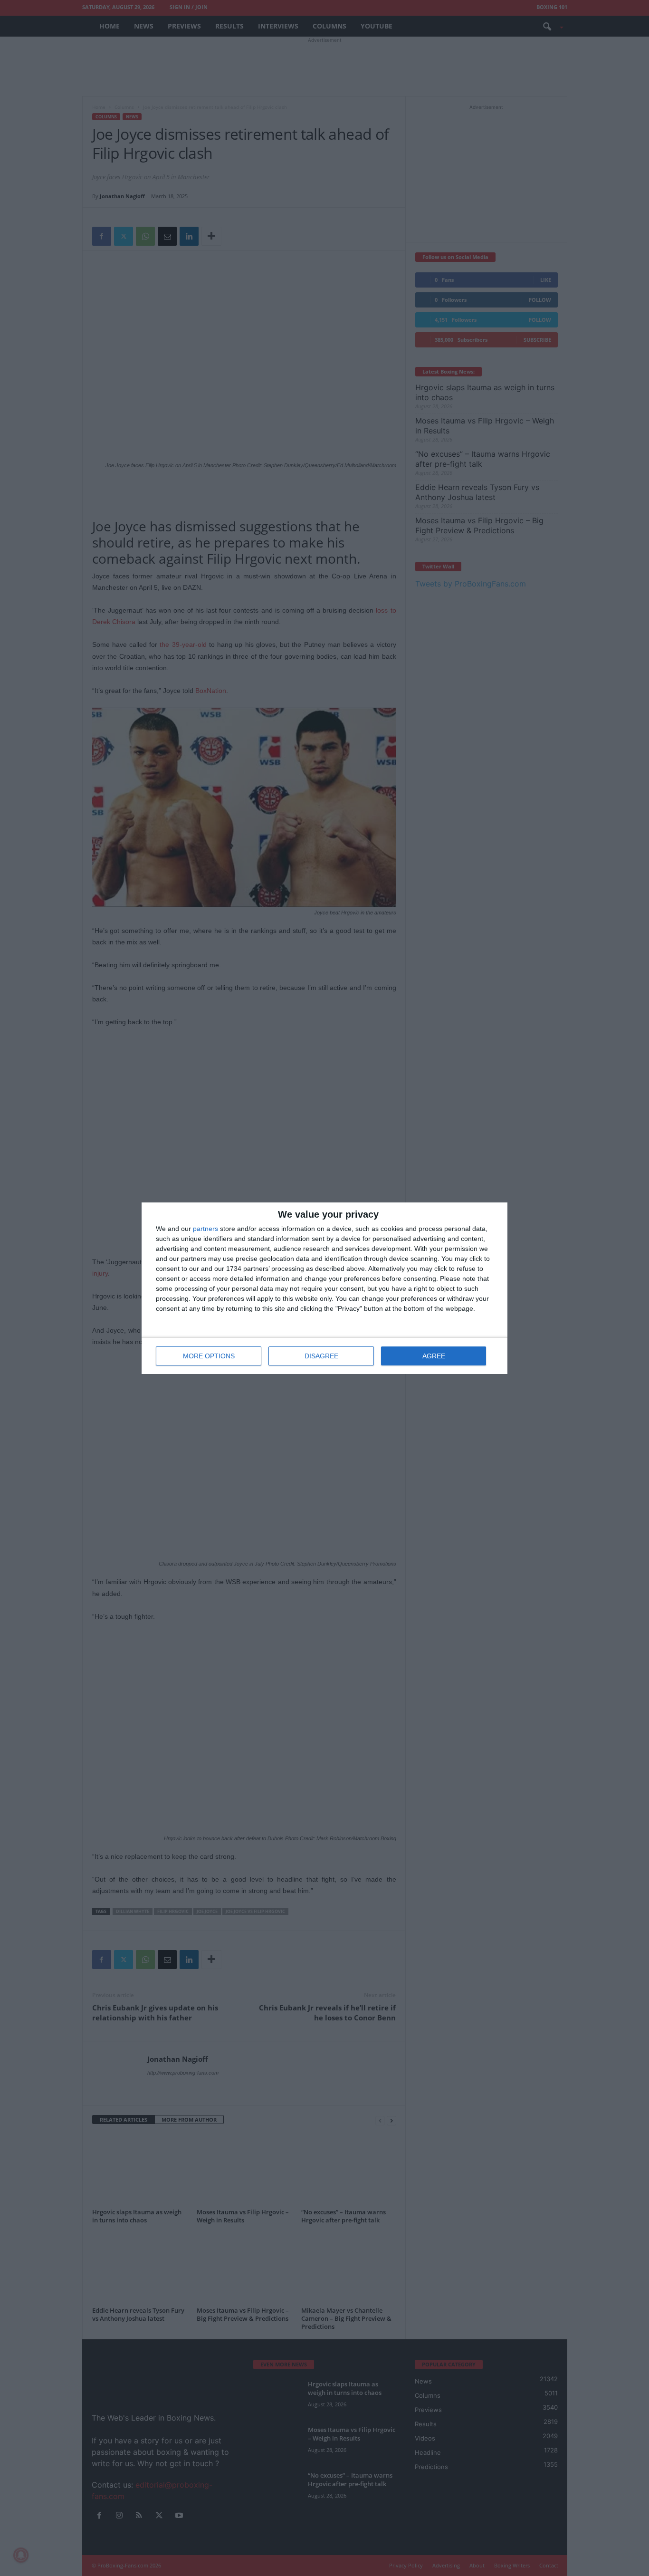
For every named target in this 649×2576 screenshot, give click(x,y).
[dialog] (324, 1288)
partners (205, 1229)
